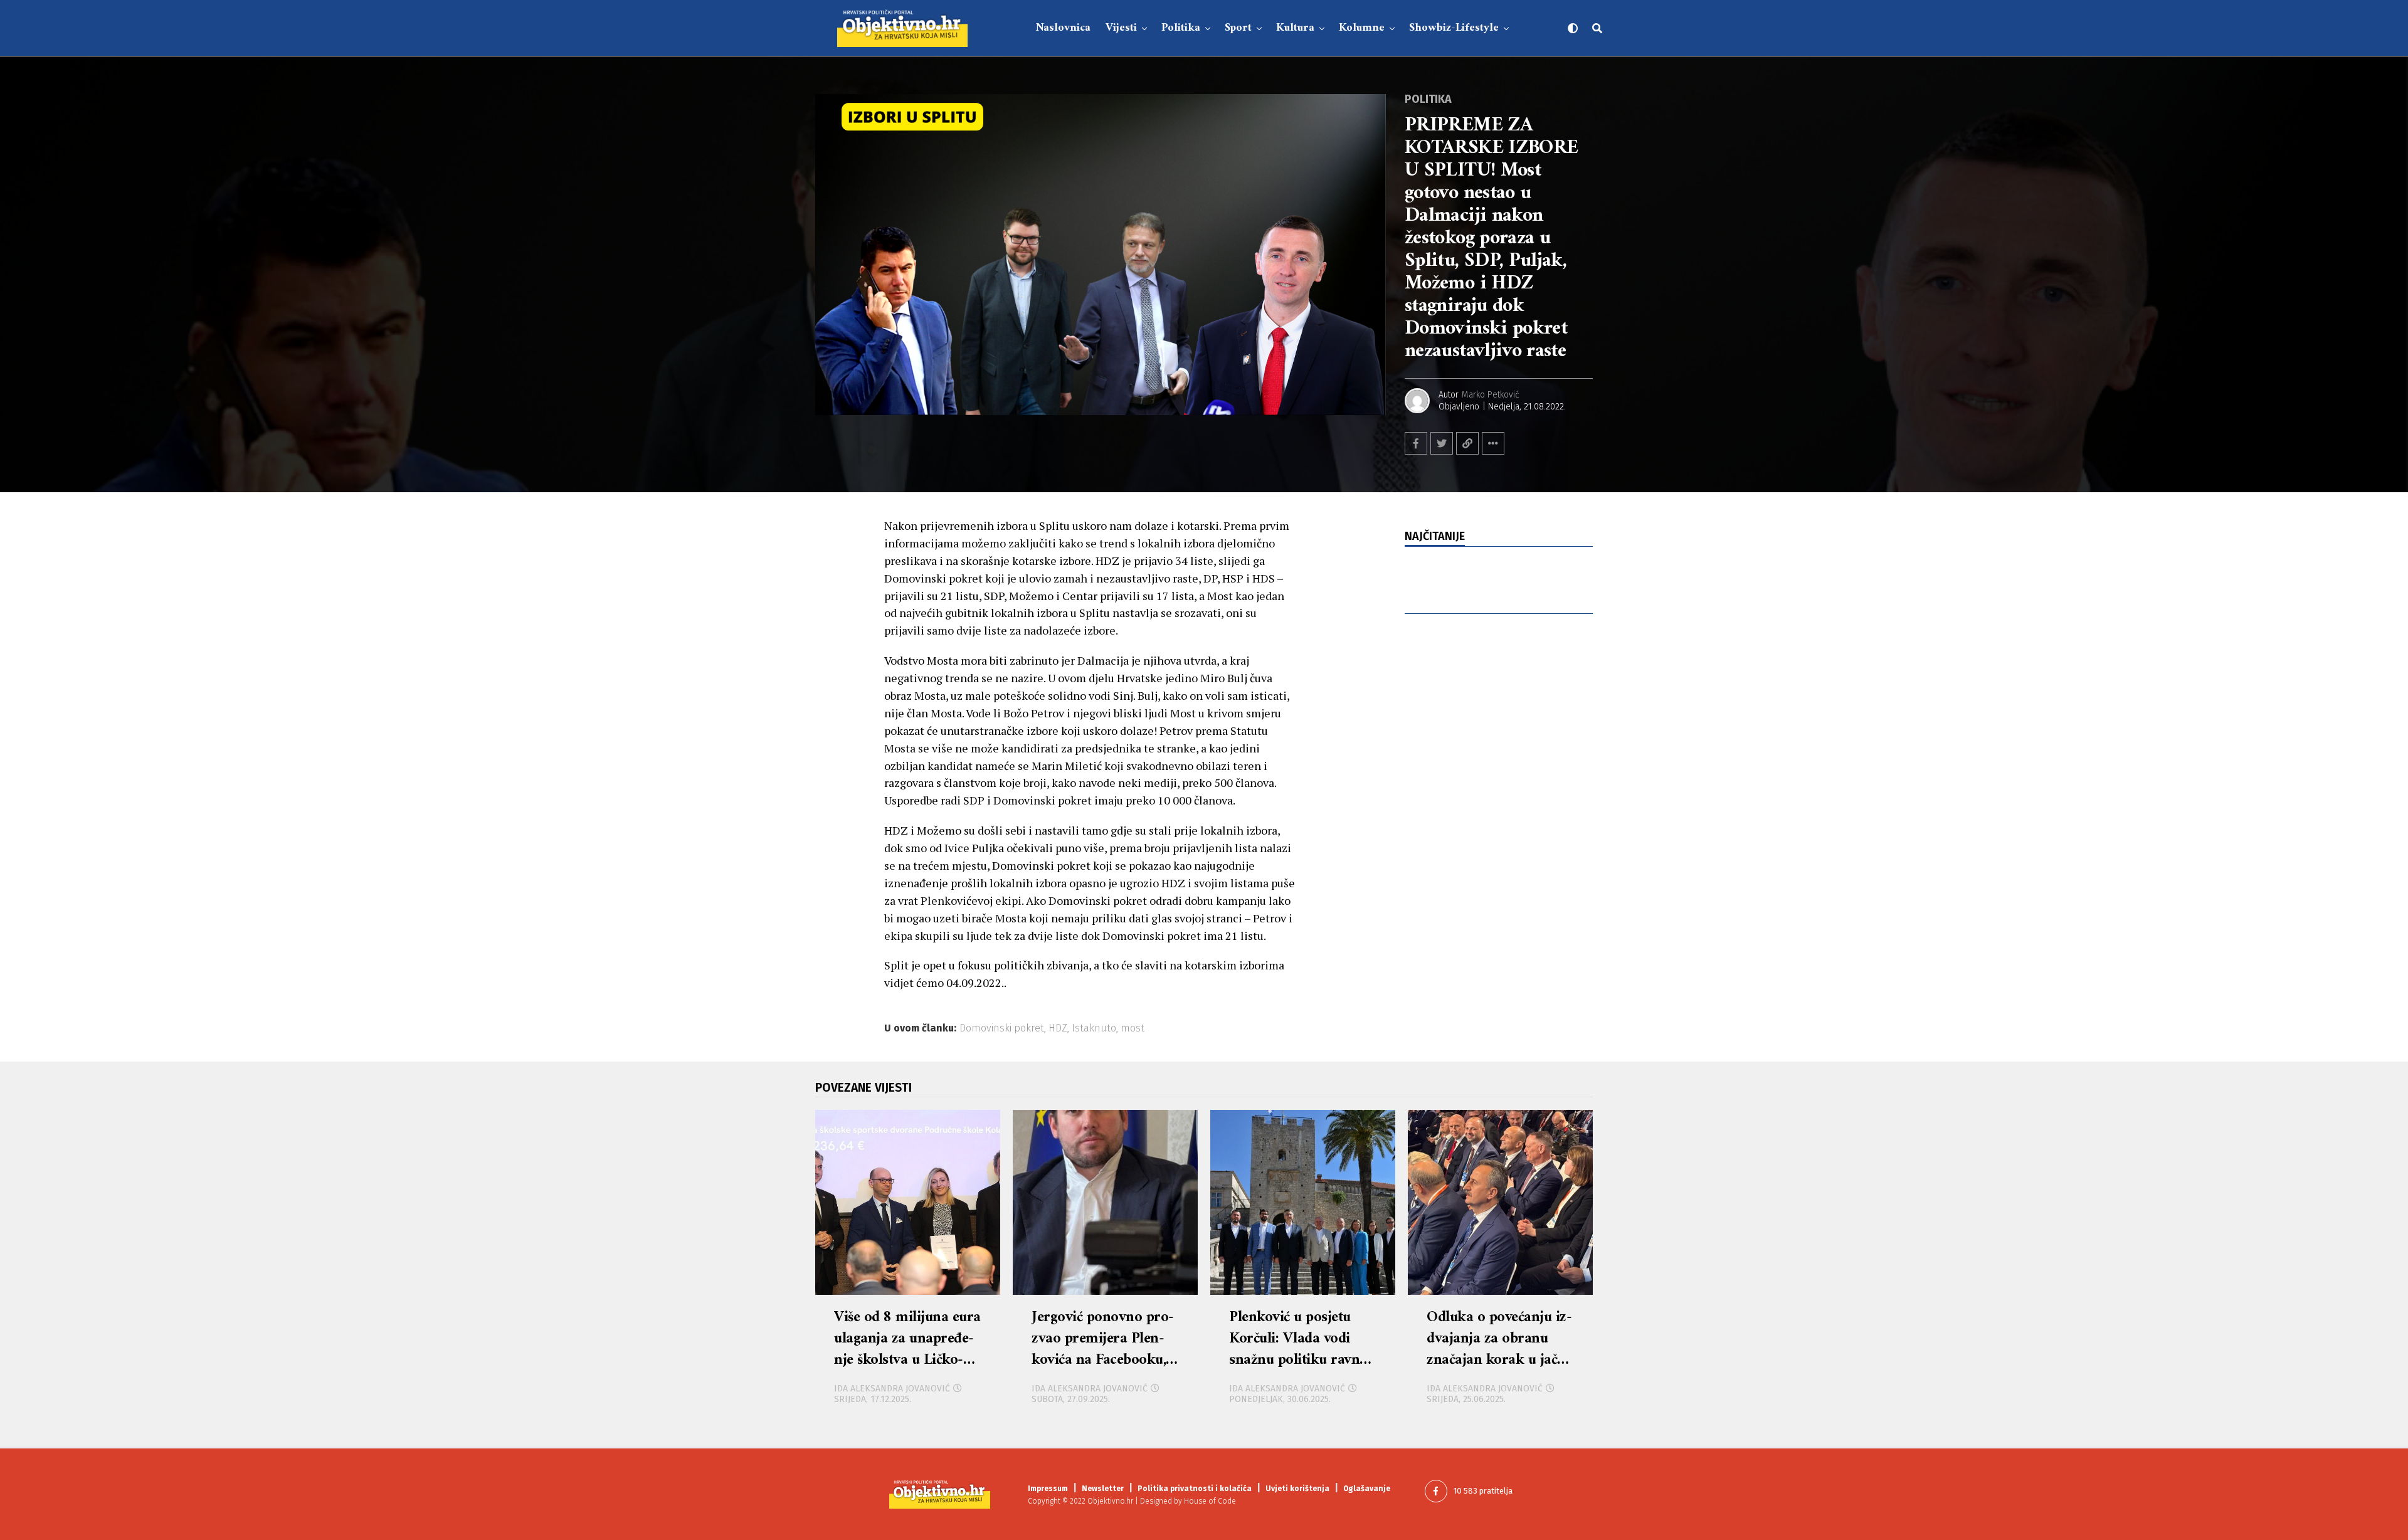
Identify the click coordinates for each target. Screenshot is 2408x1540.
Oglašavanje (1367, 1489)
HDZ (1058, 1028)
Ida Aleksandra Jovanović (892, 1389)
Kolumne (1362, 28)
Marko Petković (1491, 395)
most (1133, 1028)
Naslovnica (1063, 28)
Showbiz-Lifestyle (1454, 28)
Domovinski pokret (1002, 1028)
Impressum (1048, 1489)
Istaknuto (1094, 1028)
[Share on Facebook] (1416, 443)
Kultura (1295, 28)
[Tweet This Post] (1442, 443)
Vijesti (1121, 28)
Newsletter (1103, 1489)
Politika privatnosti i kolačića (1195, 1489)
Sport (1238, 28)
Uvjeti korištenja (1297, 1489)
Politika (1181, 28)
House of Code (1210, 1501)
